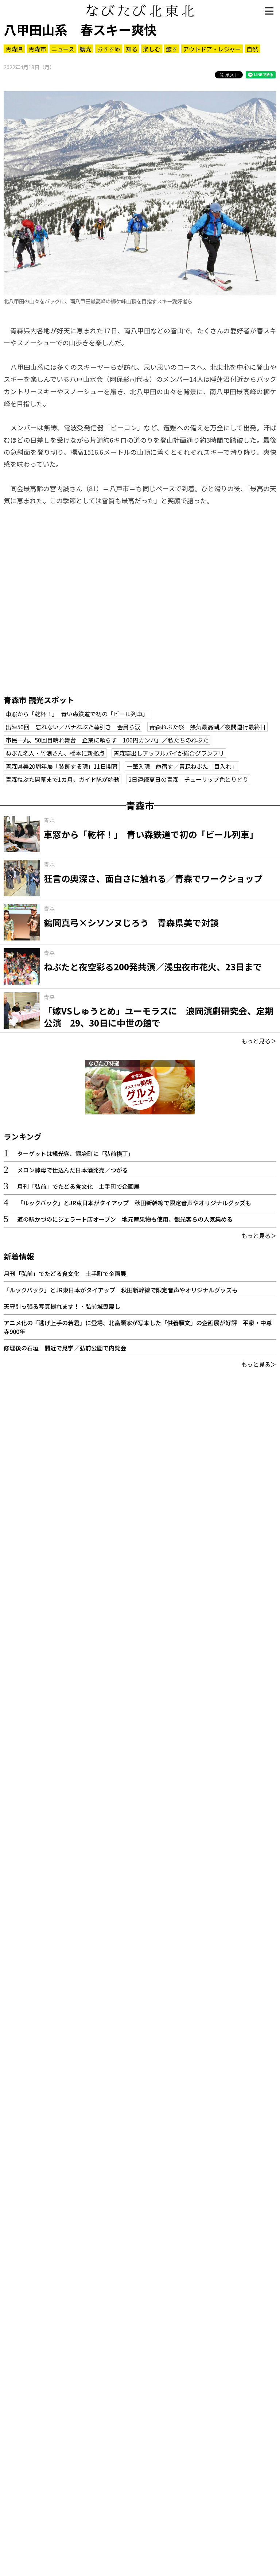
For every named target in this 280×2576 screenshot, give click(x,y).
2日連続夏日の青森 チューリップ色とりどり (188, 779)
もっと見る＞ (259, 1041)
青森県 (14, 49)
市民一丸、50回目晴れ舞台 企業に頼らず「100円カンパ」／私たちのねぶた (107, 740)
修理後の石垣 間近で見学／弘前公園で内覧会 (65, 1348)
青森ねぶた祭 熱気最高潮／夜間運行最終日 (207, 727)
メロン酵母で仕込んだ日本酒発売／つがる (73, 1170)
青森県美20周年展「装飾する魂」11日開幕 (62, 766)
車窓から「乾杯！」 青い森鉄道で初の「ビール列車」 (77, 714)
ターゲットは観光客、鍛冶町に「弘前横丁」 (75, 1153)
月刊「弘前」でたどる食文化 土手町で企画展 (78, 1186)
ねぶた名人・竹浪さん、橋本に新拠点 (55, 753)
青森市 (37, 49)
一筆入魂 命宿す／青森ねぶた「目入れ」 (182, 766)
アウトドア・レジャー (212, 49)
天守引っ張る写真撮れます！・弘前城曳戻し (62, 1306)
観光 (86, 49)
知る (132, 49)
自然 (252, 49)
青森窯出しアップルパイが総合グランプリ (169, 753)
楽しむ (152, 49)
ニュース (63, 49)
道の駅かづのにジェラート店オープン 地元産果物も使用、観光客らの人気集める (125, 1219)
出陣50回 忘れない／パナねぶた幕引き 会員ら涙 (73, 727)
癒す (172, 49)
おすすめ (109, 49)
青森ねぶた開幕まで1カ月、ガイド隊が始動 (63, 779)
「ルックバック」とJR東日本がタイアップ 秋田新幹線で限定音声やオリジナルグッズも (134, 1203)
